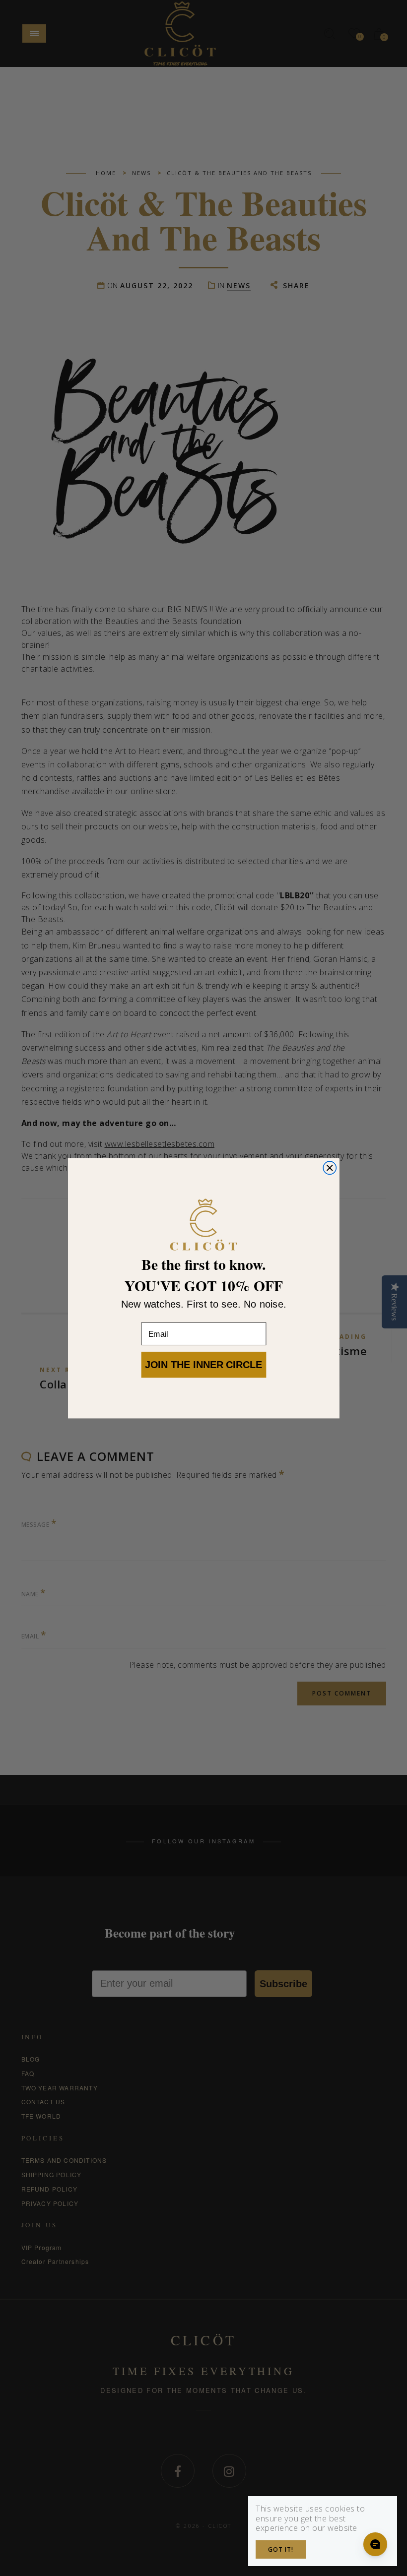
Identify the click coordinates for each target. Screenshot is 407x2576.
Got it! (281, 2549)
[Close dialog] (330, 1168)
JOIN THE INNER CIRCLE (203, 1364)
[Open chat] (375, 2544)
